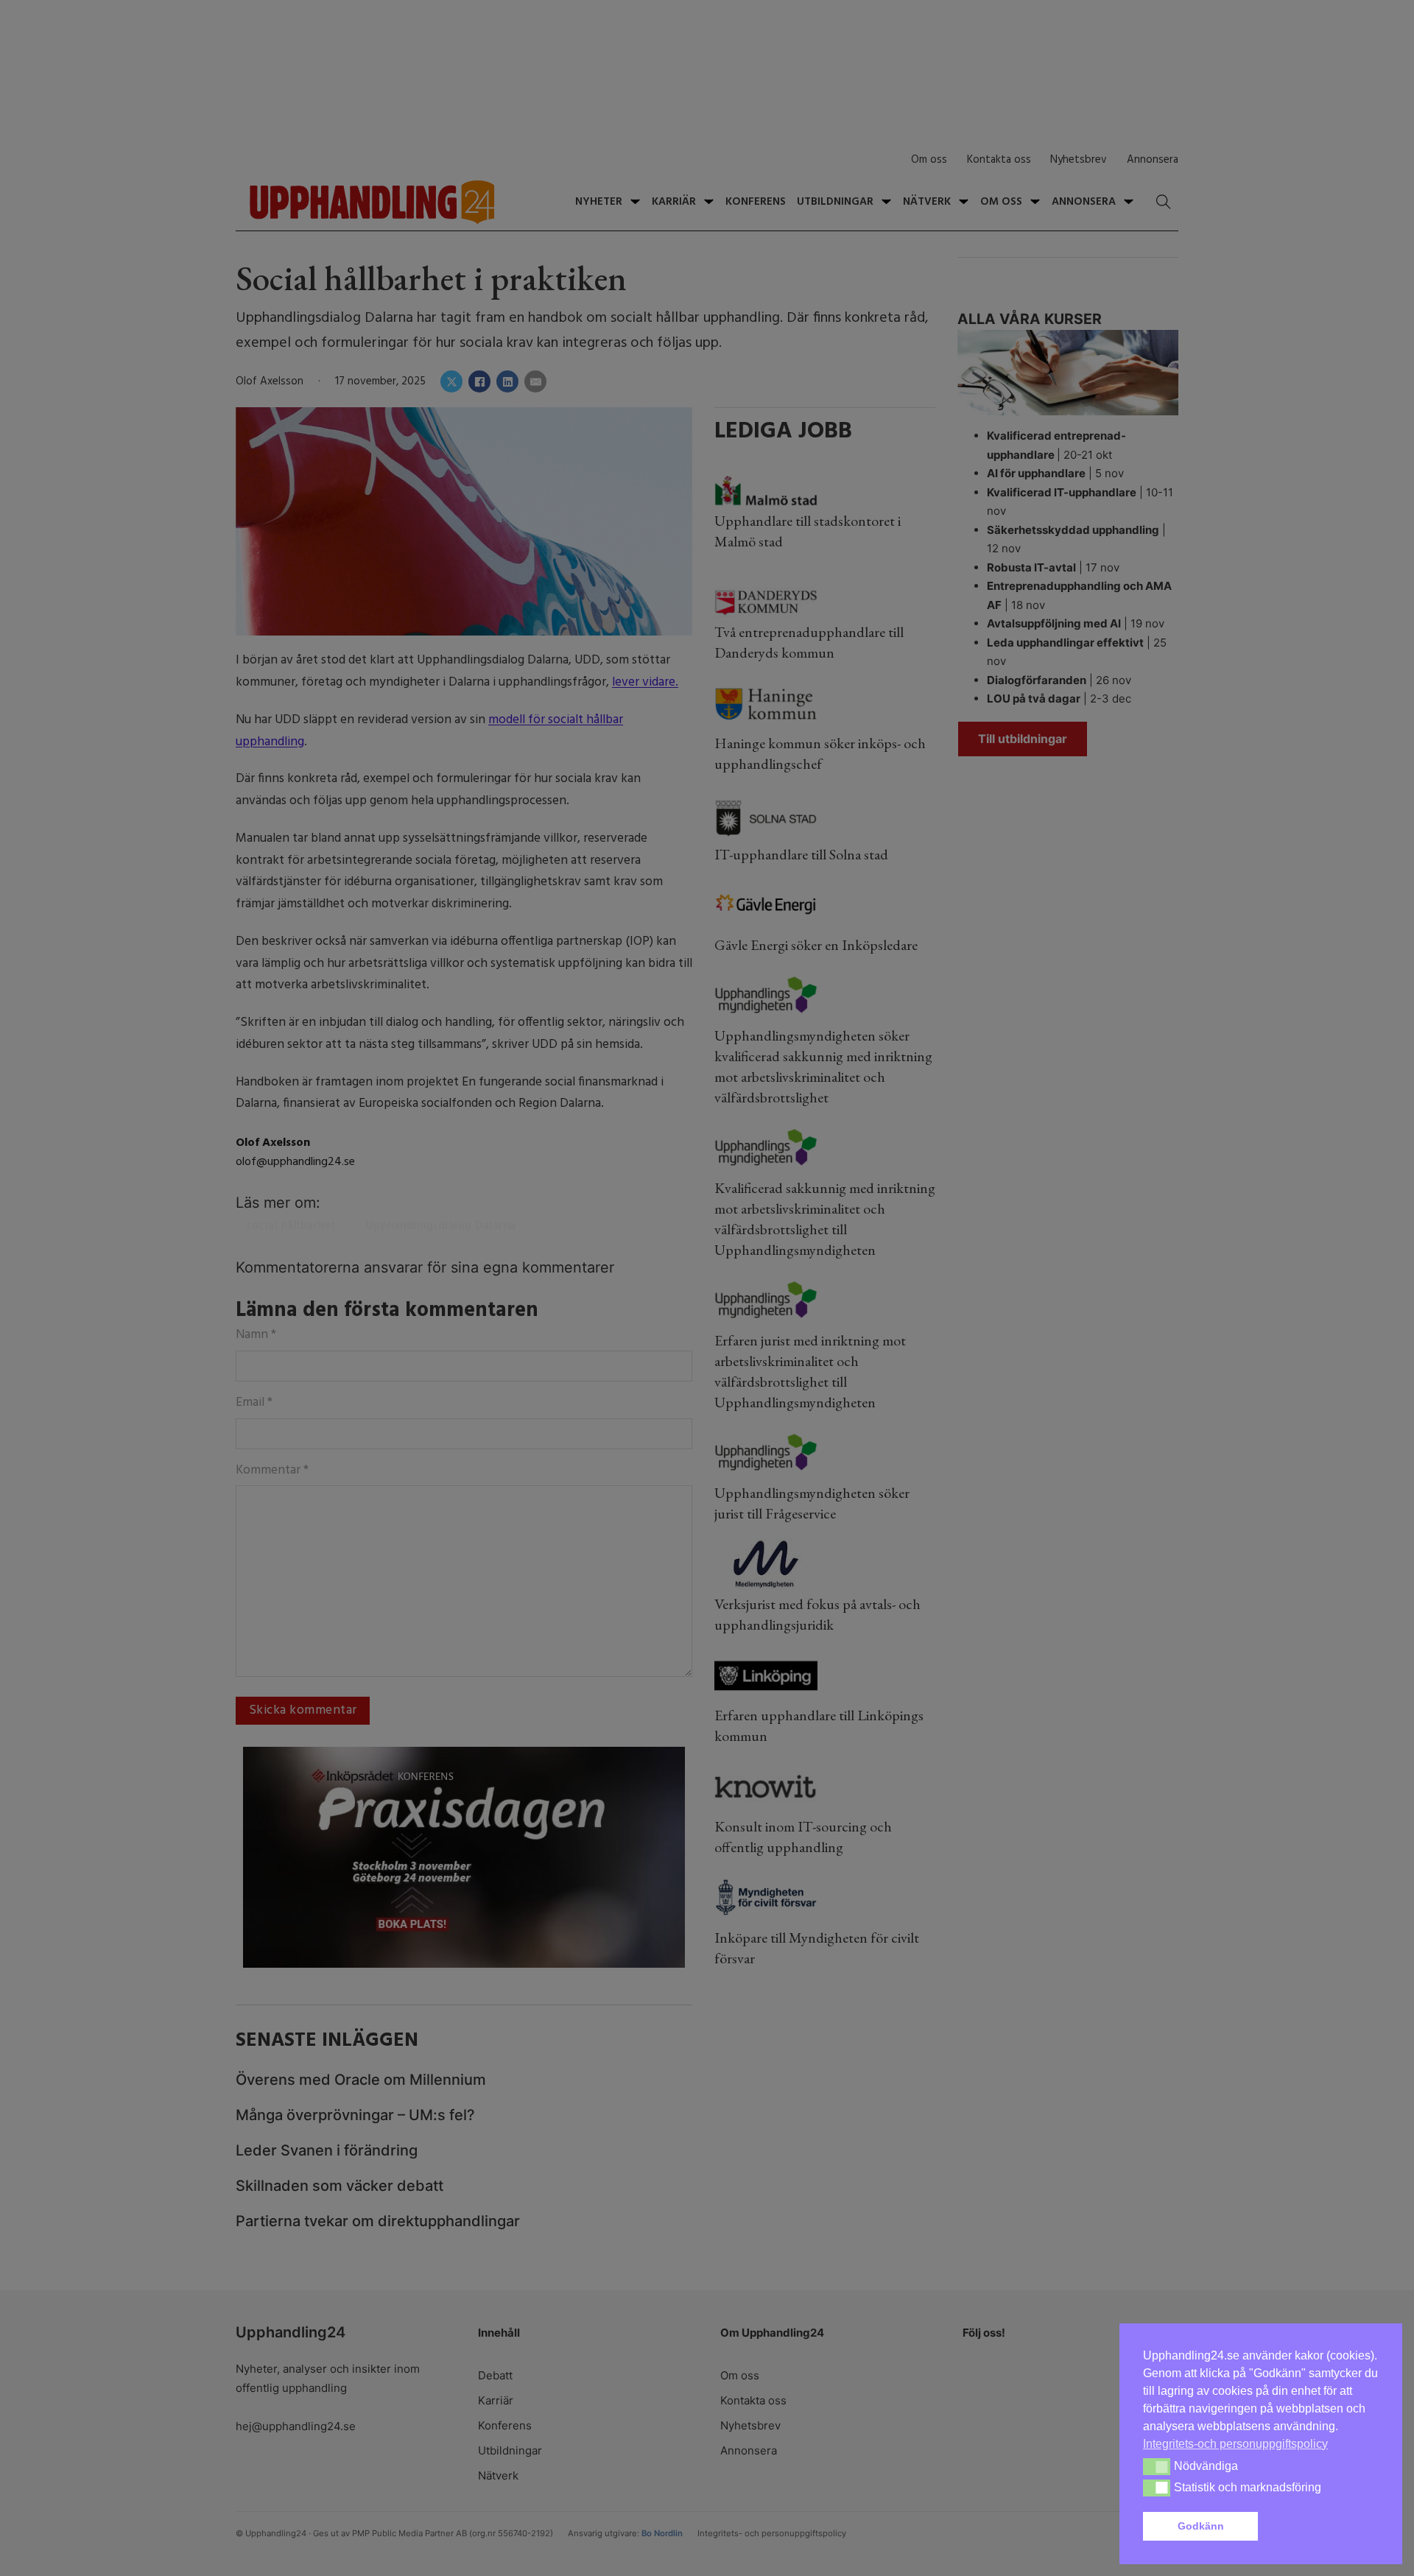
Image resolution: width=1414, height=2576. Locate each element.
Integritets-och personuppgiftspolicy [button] (1235, 2444)
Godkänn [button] (1201, 2526)
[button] (1321, 2527)
